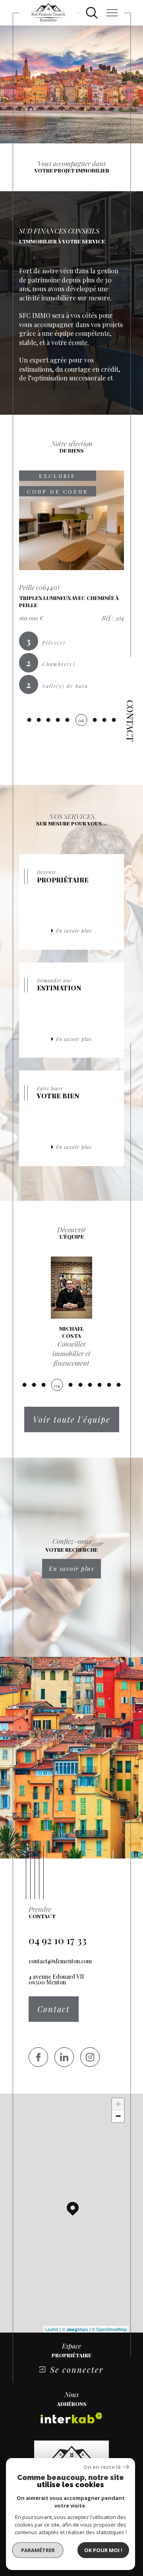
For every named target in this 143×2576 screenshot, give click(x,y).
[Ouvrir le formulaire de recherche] (92, 13)
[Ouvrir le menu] (112, 13)
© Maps (75, 2329)
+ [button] (118, 2104)
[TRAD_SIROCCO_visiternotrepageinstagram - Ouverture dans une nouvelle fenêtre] (90, 2057)
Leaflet (52, 2329)
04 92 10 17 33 (58, 1940)
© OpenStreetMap (109, 2329)
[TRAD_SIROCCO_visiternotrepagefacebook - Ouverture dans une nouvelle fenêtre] (38, 2057)
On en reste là (102, 2467)
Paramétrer (38, 2550)
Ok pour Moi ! (103, 2550)
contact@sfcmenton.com (60, 1961)
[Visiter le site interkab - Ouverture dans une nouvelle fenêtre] (71, 2418)
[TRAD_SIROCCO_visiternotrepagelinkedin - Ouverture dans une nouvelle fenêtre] (64, 2057)
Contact (130, 721)
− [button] (118, 2116)
